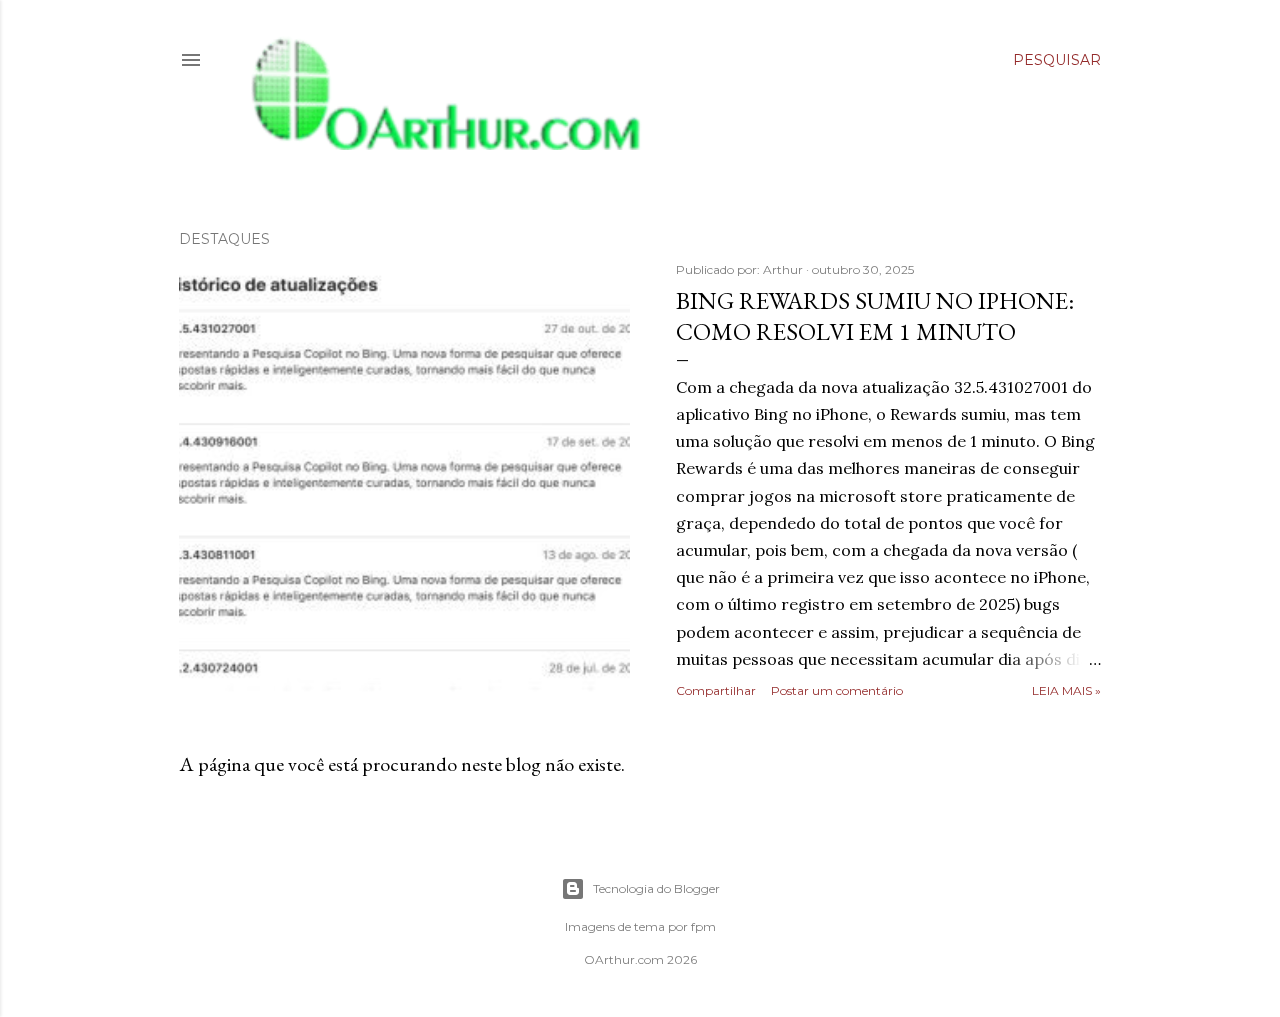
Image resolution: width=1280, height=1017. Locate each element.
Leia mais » (1066, 690)
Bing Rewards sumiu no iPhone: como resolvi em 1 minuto (875, 316)
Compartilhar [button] (716, 690)
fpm (703, 926)
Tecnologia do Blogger (656, 888)
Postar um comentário (837, 690)
